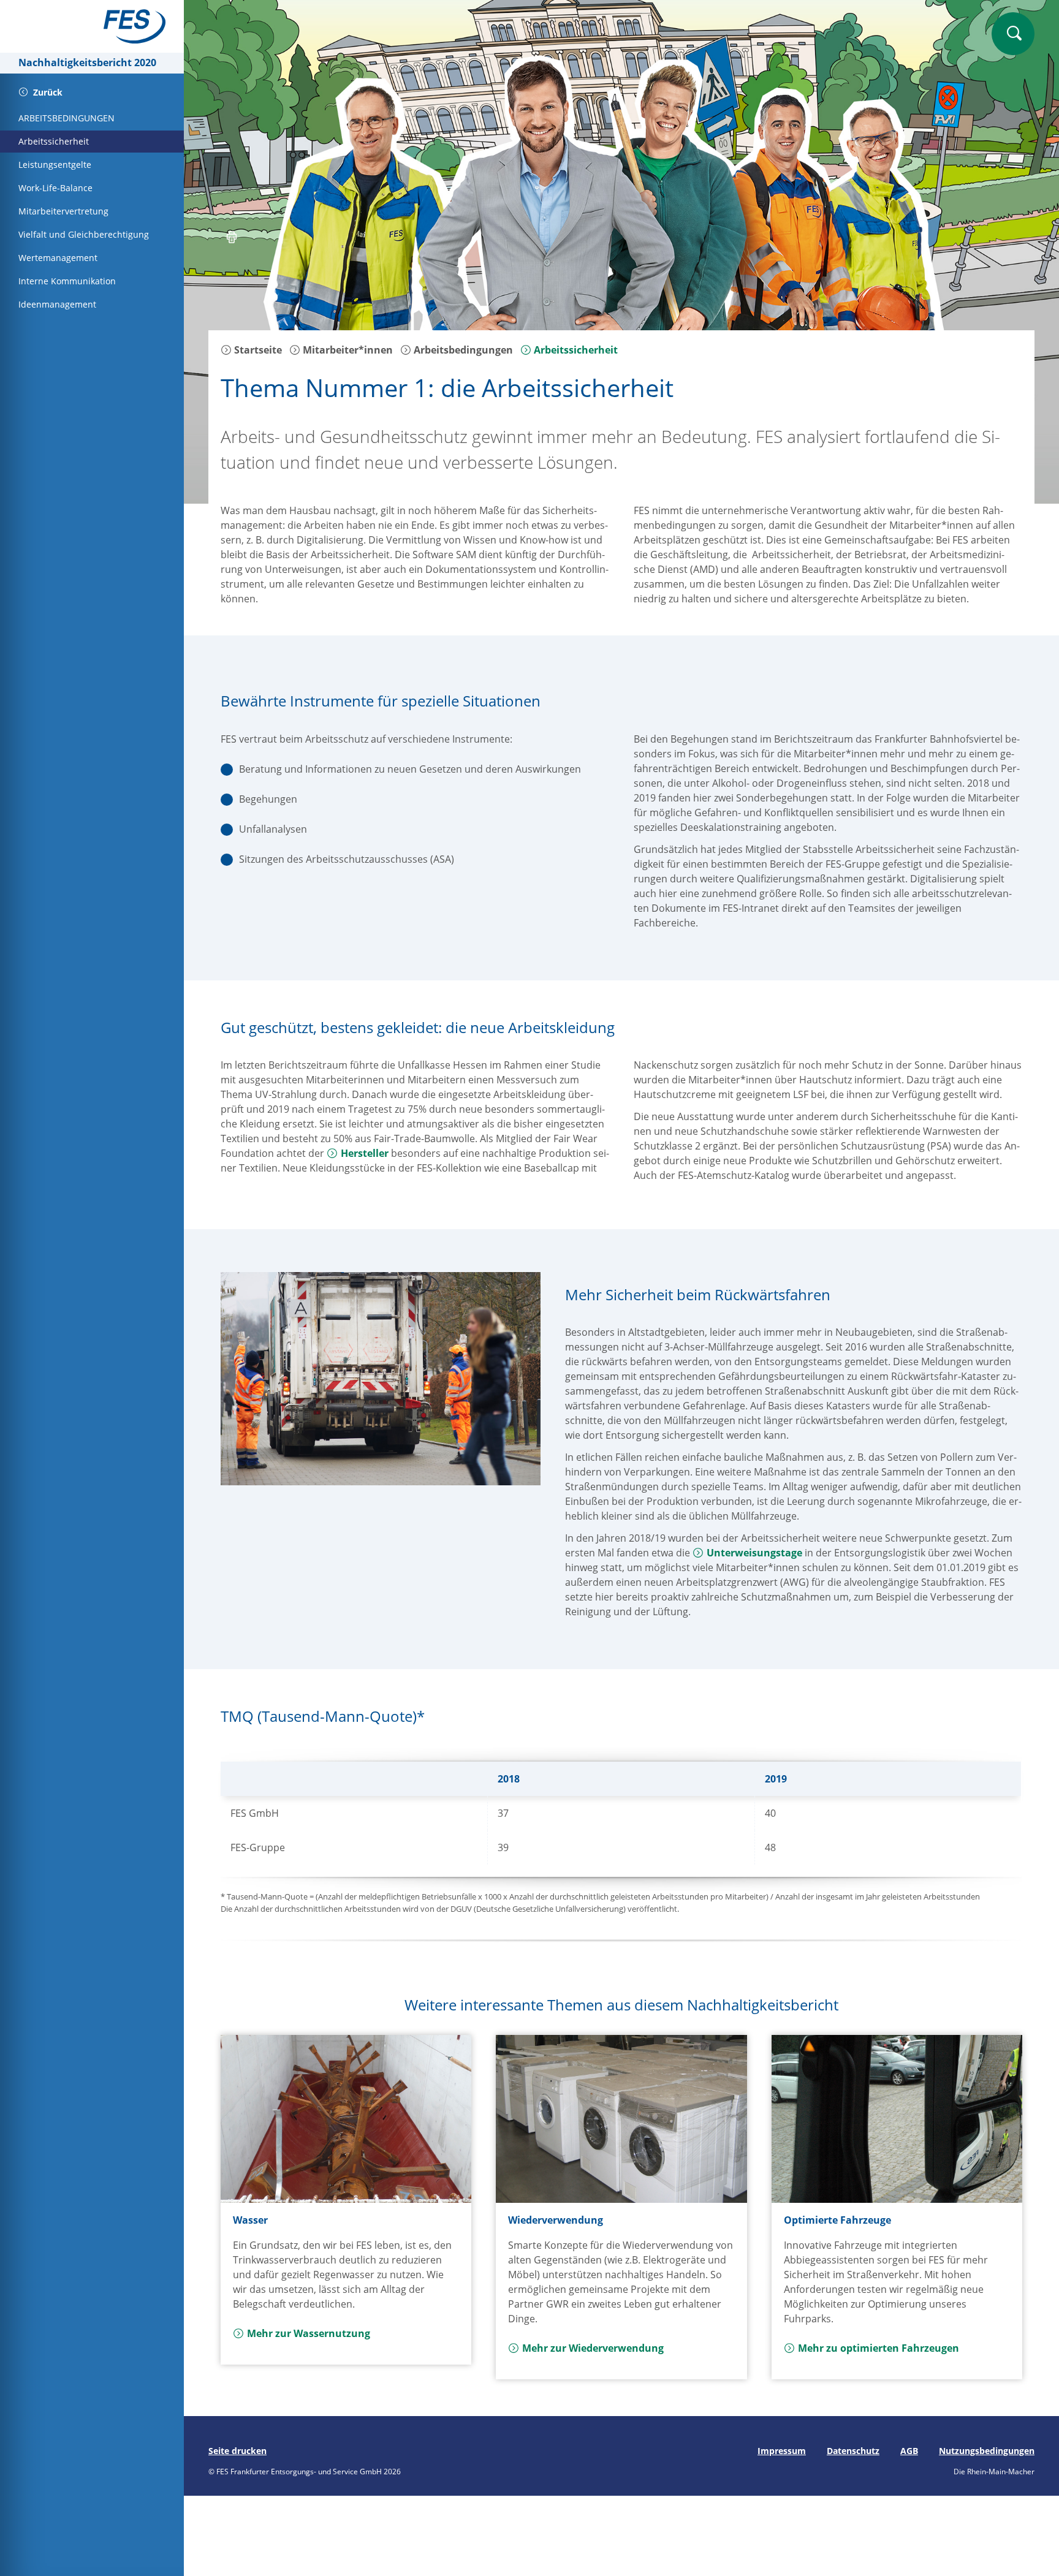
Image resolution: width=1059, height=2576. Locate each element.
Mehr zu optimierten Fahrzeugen (879, 2348)
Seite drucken (237, 2451)
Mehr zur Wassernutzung (309, 2333)
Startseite (257, 350)
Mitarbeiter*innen (347, 350)
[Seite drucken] (232, 239)
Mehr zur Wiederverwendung (593, 2348)
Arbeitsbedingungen (462, 350)
